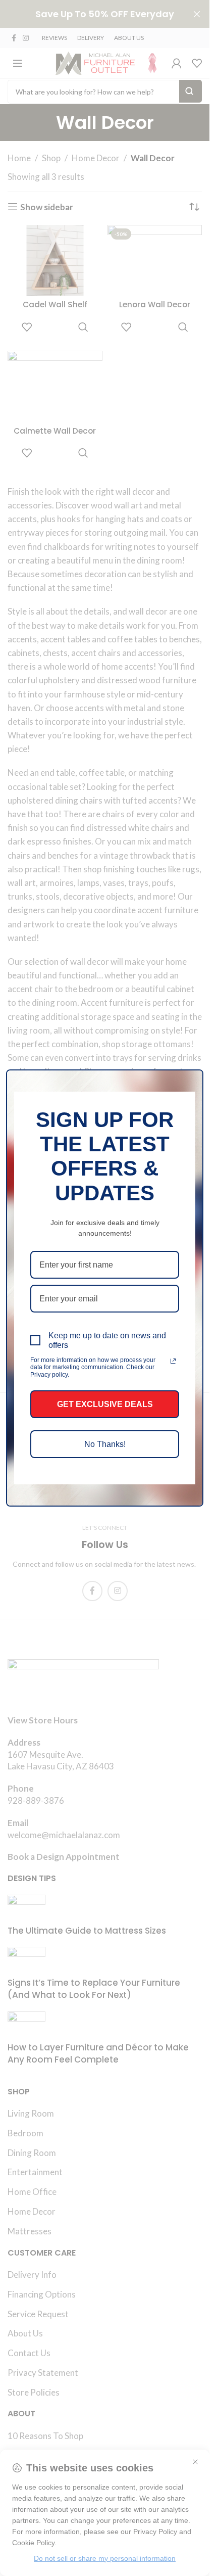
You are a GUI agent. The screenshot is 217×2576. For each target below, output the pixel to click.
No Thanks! (105, 1444)
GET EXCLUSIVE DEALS (105, 1404)
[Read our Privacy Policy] (173, 1361)
